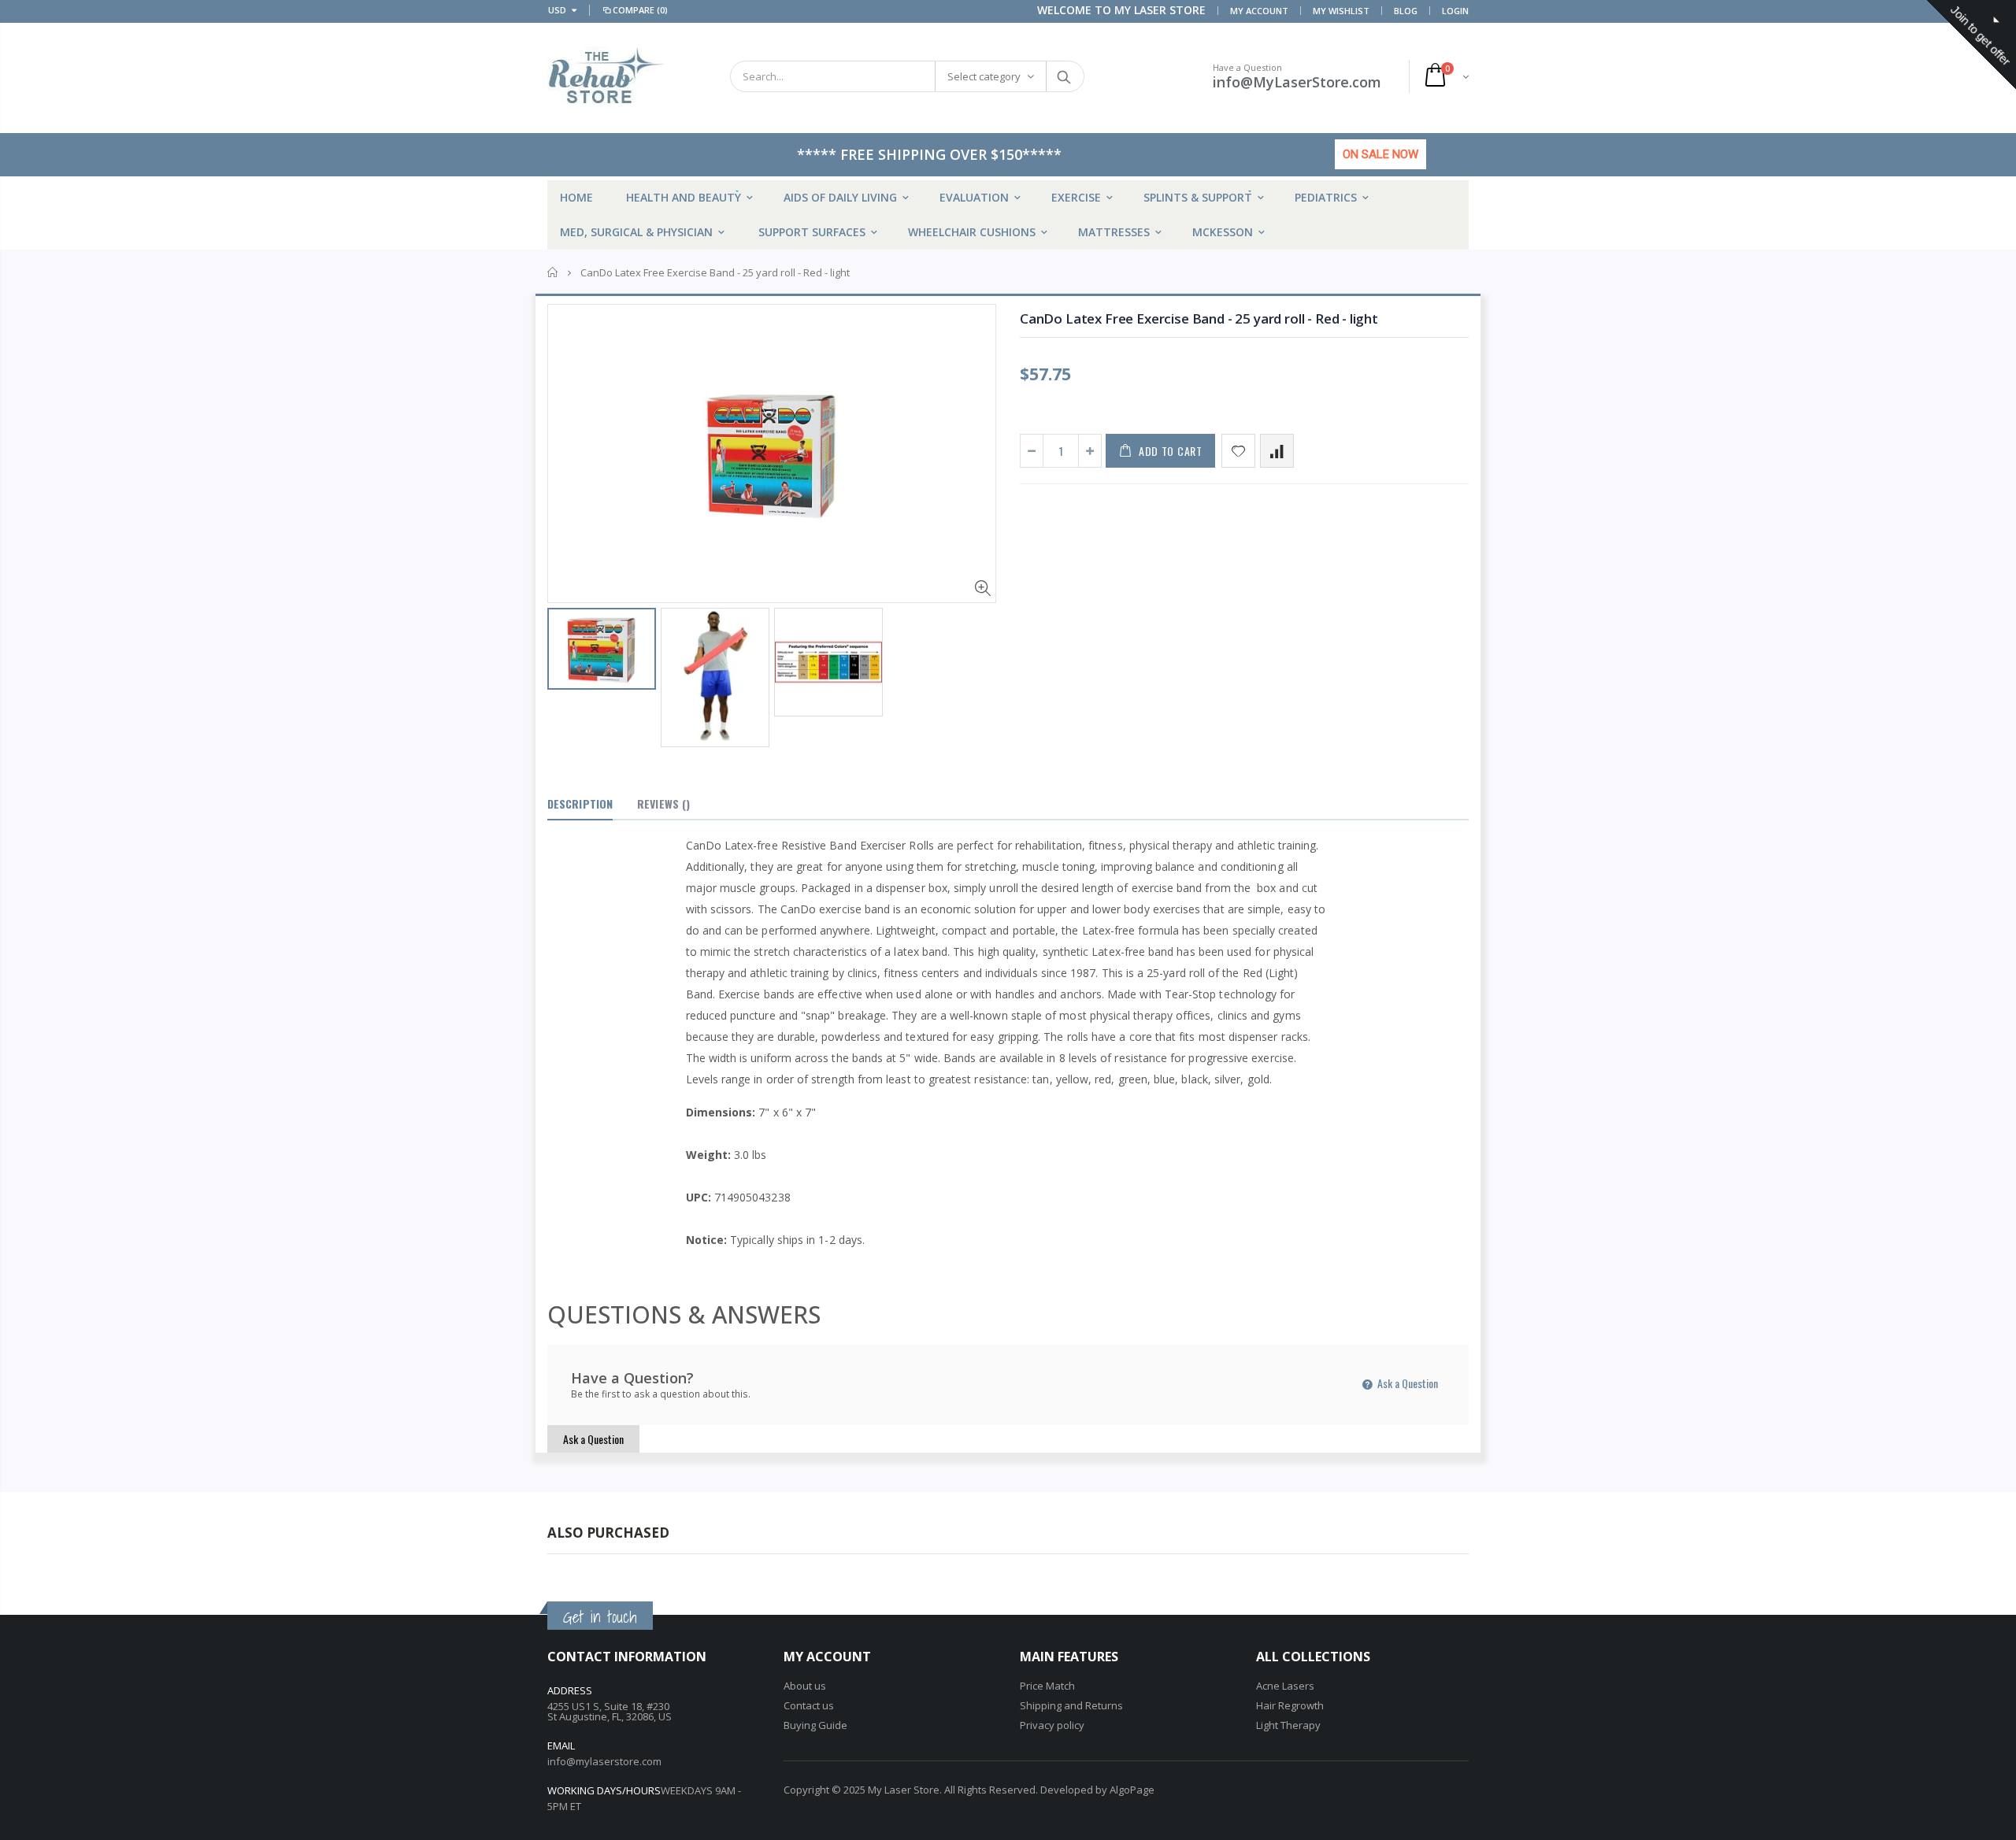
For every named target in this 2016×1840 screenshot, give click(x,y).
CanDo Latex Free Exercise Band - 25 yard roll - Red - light (1199, 318)
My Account (1259, 11)
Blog (1406, 11)
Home (553, 272)
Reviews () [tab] (663, 803)
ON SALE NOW (1380, 154)
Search (1064, 76)
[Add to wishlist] (1238, 451)
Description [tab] (580, 803)
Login (1455, 11)
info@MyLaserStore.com (1297, 82)
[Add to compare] (1277, 451)
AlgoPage (1132, 1790)
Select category (984, 76)
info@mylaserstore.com (604, 1761)
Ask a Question (1406, 1383)
